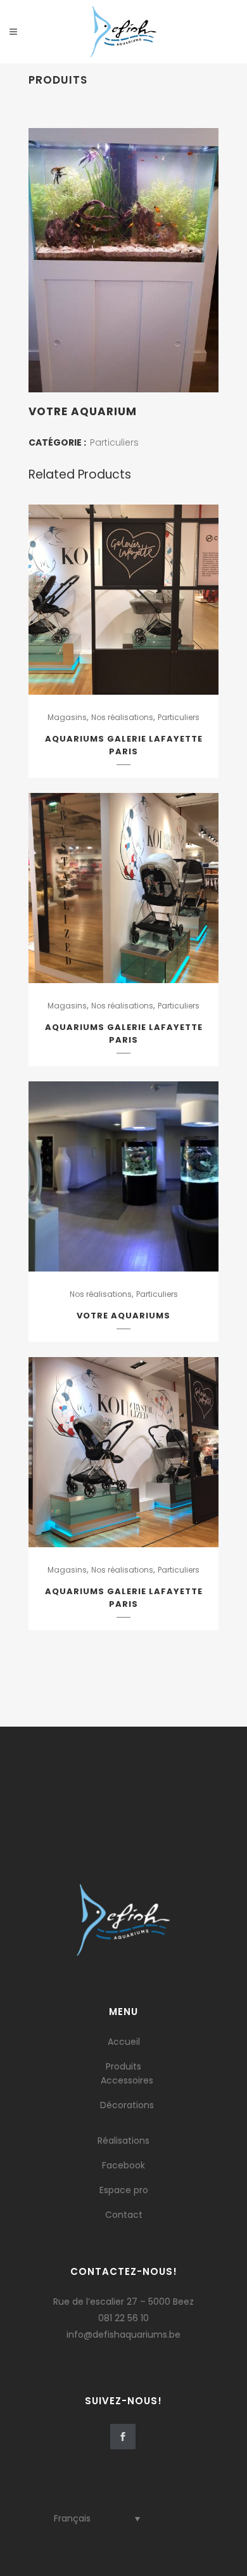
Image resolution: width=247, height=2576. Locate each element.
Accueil (124, 2042)
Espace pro (124, 2190)
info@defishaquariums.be (123, 2334)
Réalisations (123, 2141)
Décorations (127, 2105)
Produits (123, 2066)
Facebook (123, 2165)
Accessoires (127, 2080)
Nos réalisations (122, 717)
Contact (124, 2215)
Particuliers (114, 442)
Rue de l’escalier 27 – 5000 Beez (123, 2302)
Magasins (67, 717)
